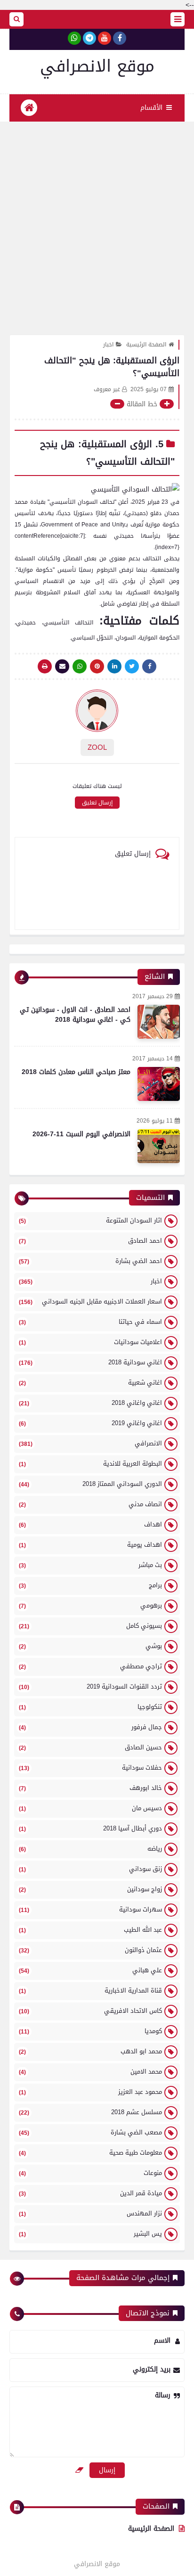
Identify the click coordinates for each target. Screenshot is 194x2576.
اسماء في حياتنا (90, 1322)
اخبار (108, 345)
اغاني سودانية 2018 (90, 1362)
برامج (90, 1585)
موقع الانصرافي (97, 66)
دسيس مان (90, 1808)
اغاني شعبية (90, 1382)
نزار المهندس (90, 2213)
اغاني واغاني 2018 (90, 1403)
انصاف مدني (90, 1504)
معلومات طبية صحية (90, 2153)
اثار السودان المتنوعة (90, 1220)
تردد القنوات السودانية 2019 (90, 1686)
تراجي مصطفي (90, 1666)
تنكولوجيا (90, 1707)
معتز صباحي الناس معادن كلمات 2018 (76, 1072)
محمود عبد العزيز (90, 2092)
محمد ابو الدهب (90, 2051)
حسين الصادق (90, 1747)
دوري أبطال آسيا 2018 (90, 1828)
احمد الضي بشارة (90, 1261)
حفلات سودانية (90, 1768)
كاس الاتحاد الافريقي (90, 2011)
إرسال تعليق (97, 803)
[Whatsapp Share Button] (80, 666)
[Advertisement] (97, 223)
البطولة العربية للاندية (90, 1464)
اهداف (90, 1524)
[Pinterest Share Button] (114, 666)
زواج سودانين (90, 1889)
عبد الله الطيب (90, 1930)
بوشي (90, 1646)
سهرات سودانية (90, 1909)
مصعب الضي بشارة (90, 2132)
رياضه (90, 1849)
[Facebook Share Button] (149, 666)
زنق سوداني (90, 1869)
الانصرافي (90, 1443)
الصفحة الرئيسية (146, 345)
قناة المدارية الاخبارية (90, 1990)
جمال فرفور (90, 1727)
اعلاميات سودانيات (90, 1342)
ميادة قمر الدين (90, 2193)
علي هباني (90, 1970)
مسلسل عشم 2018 (90, 2112)
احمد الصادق (90, 1241)
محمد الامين (90, 2071)
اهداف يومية (90, 1545)
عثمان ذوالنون (90, 1950)
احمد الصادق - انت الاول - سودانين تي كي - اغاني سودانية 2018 (75, 1015)
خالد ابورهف (90, 1788)
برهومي (90, 1605)
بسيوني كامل (90, 1626)
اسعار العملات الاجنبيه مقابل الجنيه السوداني (90, 1301)
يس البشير (90, 2234)
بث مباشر (90, 1565)
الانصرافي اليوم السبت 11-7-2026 (81, 1134)
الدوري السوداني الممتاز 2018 (90, 1484)
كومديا (90, 2031)
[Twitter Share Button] (132, 666)
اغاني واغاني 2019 (90, 1423)
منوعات (90, 2173)
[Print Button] (45, 666)
